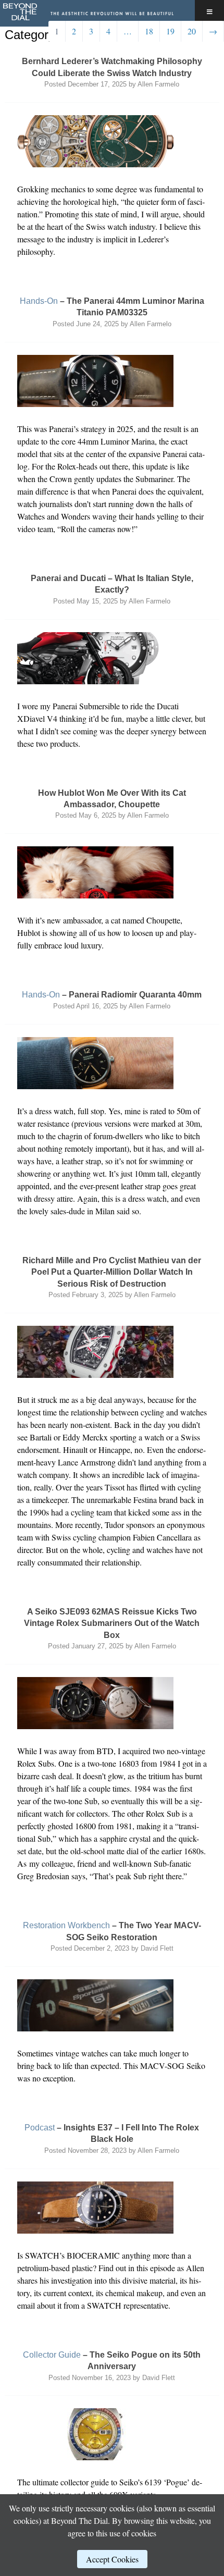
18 (149, 31)
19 (170, 31)
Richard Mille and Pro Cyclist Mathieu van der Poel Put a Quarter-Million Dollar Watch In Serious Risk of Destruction (112, 1272)
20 (192, 31)
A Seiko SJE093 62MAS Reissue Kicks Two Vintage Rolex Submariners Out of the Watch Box (112, 1623)
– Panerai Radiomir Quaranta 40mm (112, 995)
